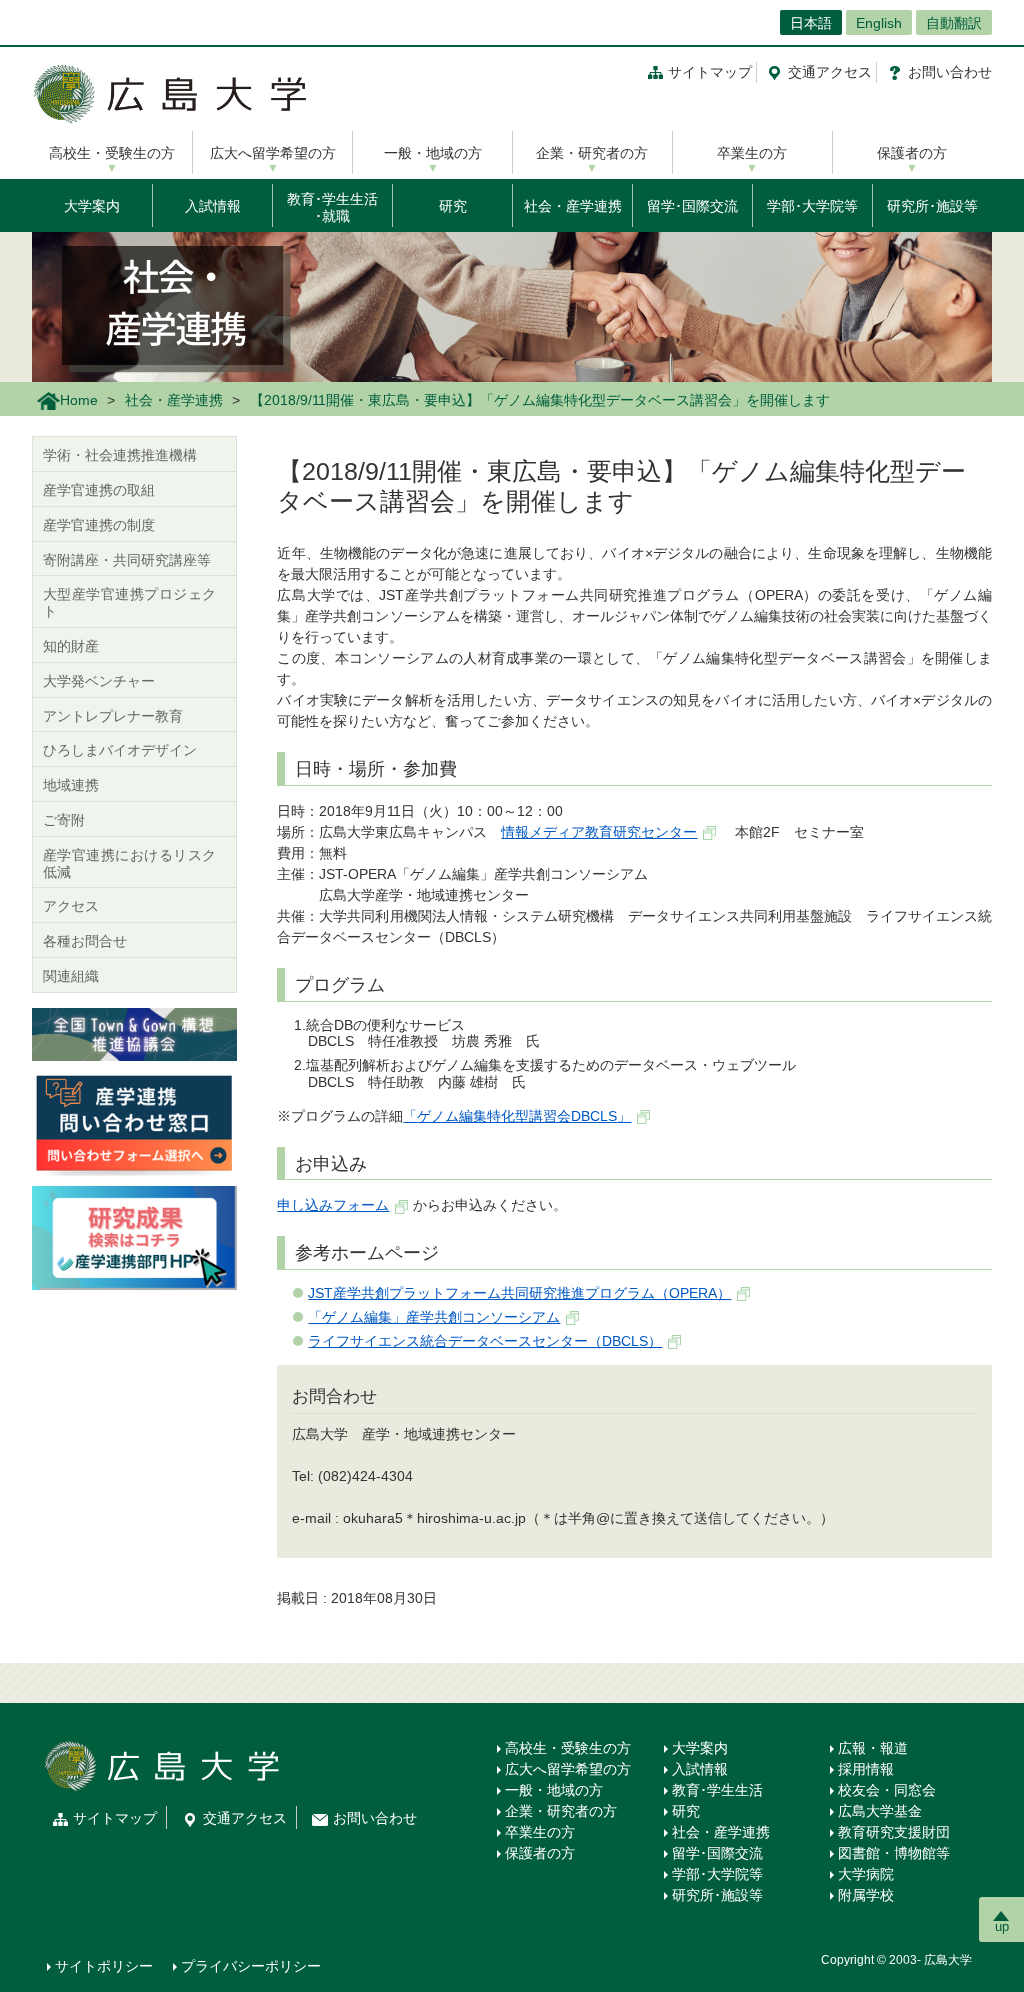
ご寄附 (64, 820)
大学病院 (866, 1874)
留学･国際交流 (692, 206)
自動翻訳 (954, 23)
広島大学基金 (880, 1811)
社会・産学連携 (573, 206)
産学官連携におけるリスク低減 (129, 863)
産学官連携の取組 (99, 490)
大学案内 (92, 206)
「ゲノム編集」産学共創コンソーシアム (434, 1317)
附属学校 (866, 1895)
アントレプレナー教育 (113, 716)
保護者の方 (912, 153)
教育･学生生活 (717, 1790)
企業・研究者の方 (592, 153)
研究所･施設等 (932, 206)
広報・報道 (873, 1748)
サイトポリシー (104, 1966)
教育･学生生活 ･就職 (332, 207)
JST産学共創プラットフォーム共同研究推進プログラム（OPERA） (519, 1293)
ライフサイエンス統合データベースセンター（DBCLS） (485, 1341)
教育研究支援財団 (894, 1832)
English (879, 23)
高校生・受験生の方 (112, 153)
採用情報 (866, 1769)
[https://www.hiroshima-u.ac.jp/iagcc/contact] (134, 1122)
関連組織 (71, 976)
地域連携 (71, 785)
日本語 (811, 23)
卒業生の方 (752, 153)
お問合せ (950, 72)
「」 (517, 1116)
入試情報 (213, 206)
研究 (453, 206)
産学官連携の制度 (99, 525)
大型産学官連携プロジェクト (129, 602)
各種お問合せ (85, 941)
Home (79, 400)
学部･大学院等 (812, 206)
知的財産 (71, 646)
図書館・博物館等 (894, 1853)
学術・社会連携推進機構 (120, 455)
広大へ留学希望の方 (273, 153)
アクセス (830, 72)
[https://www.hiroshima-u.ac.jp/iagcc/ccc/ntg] (134, 1033)
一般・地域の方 (433, 153)
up (1002, 1926)
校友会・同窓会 (887, 1790)
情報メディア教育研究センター (599, 832)
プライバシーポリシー (251, 1966)
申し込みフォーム (333, 1205)
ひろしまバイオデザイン (120, 750)
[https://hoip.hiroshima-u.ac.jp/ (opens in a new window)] (134, 1237)
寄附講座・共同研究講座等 (127, 560)
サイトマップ (710, 72)
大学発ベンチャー (99, 681)
